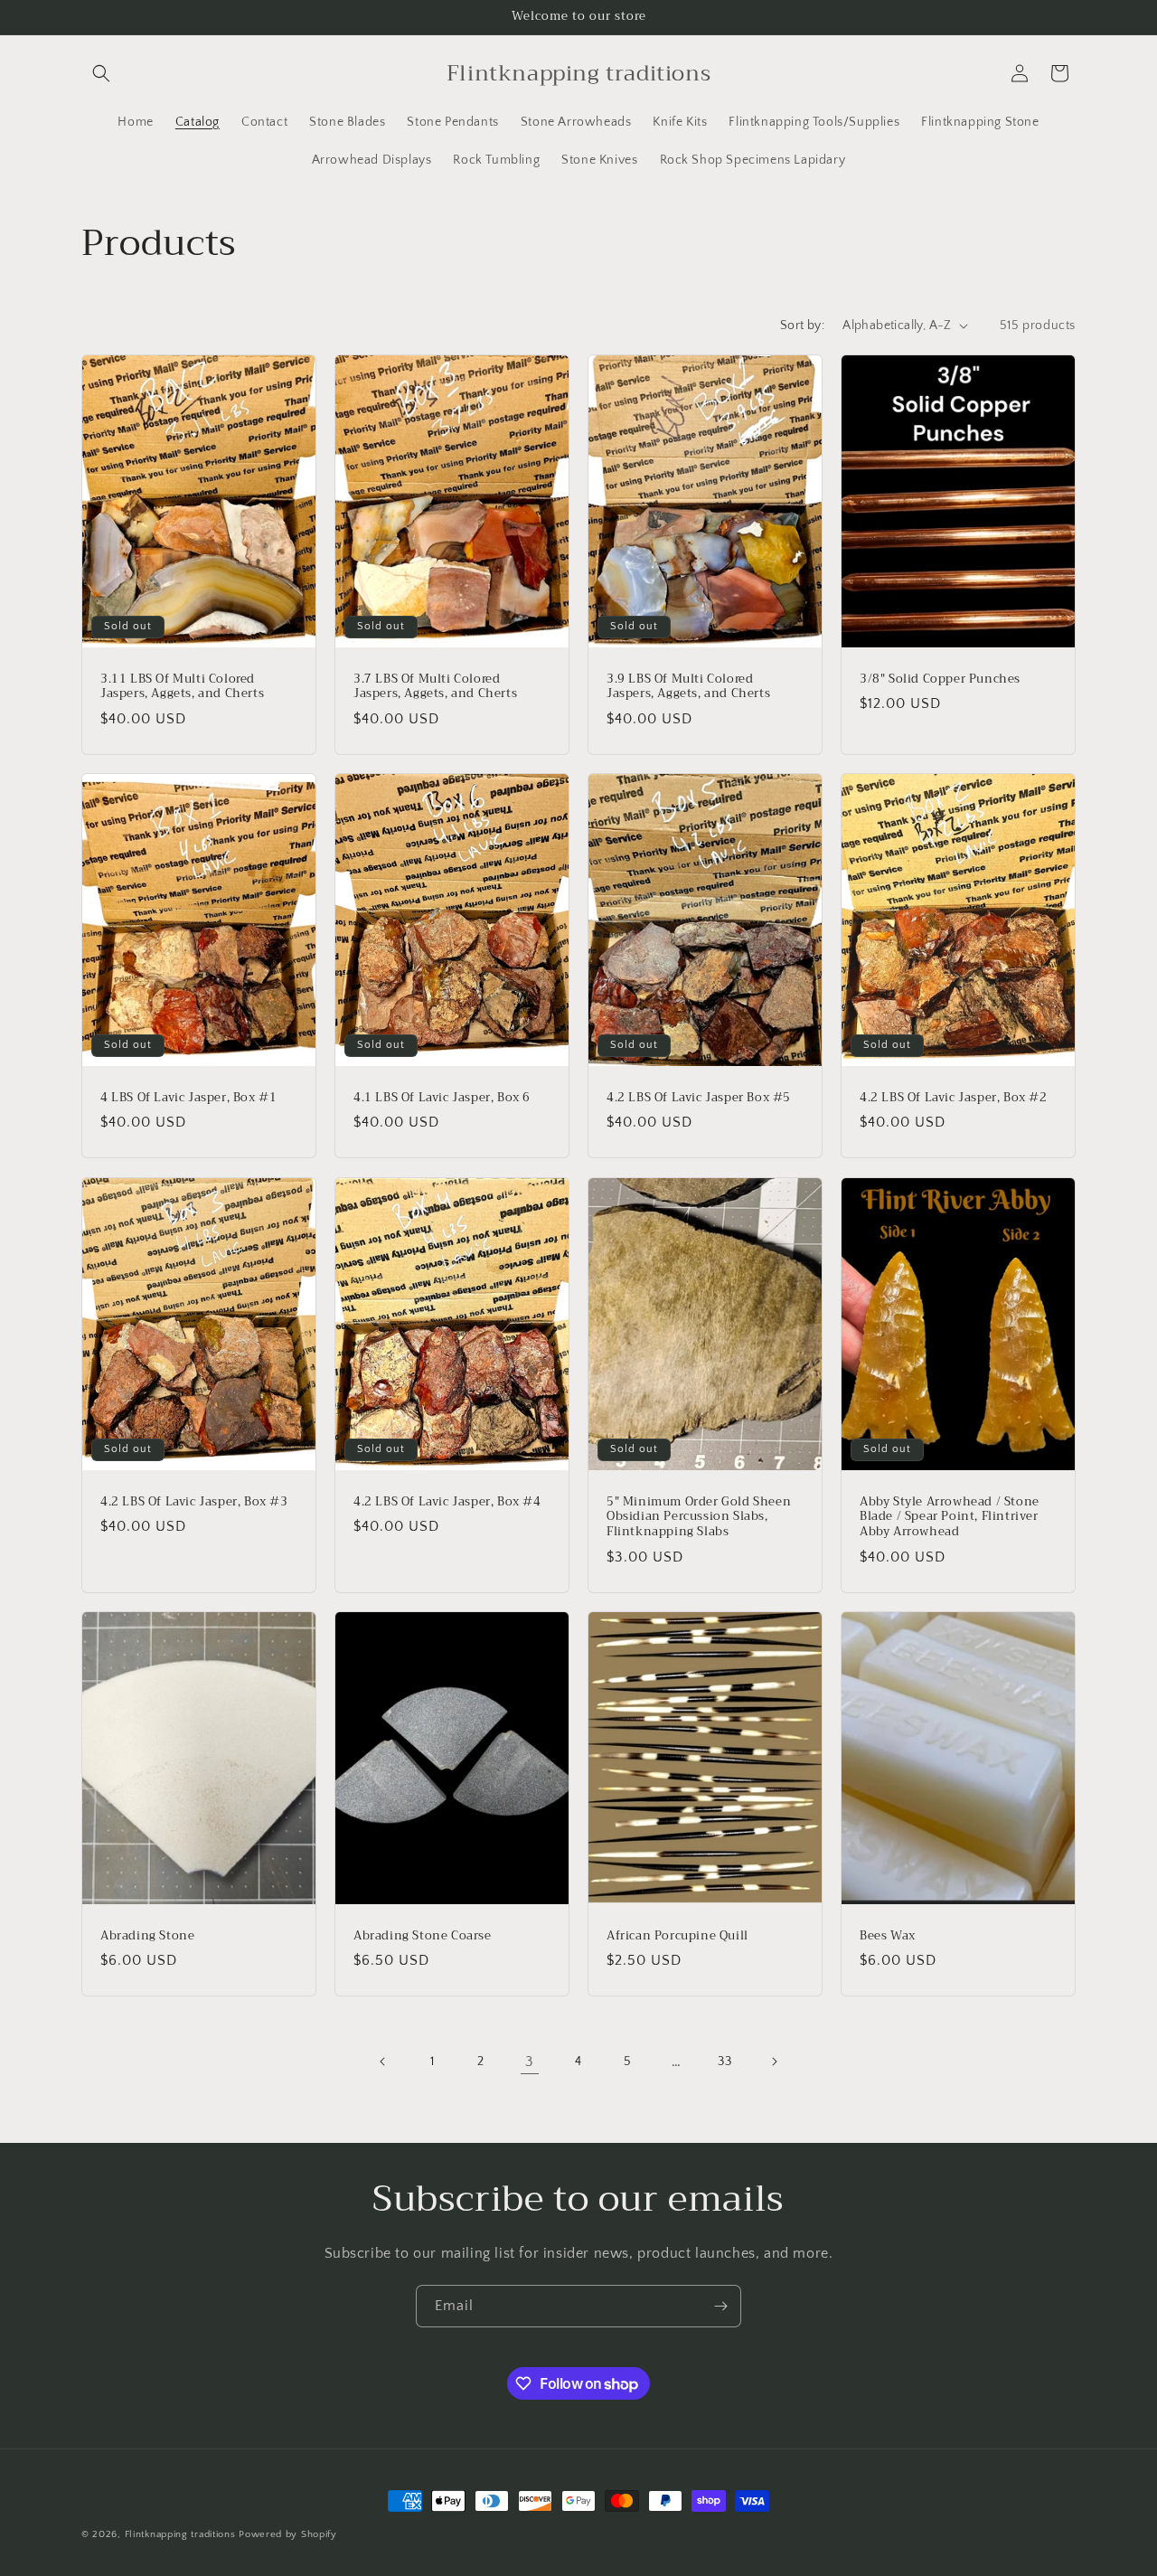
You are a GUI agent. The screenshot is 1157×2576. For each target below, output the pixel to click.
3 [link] (530, 2062)
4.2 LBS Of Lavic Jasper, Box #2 (954, 1098)
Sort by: (802, 326)
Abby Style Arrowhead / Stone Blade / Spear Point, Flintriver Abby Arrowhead (950, 1517)
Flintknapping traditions (180, 2534)
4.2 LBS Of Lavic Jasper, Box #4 (447, 1501)
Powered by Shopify (288, 2534)
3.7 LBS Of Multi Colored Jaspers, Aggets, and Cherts (435, 686)
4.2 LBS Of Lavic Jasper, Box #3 (194, 1501)
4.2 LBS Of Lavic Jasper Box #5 (699, 1098)
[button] (101, 73)
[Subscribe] (720, 2306)
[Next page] (774, 2062)
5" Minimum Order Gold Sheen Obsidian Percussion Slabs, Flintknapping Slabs (699, 1517)
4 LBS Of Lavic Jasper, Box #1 (188, 1098)
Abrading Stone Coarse (423, 1935)
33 (724, 2062)
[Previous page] (383, 2062)
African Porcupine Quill (677, 1935)
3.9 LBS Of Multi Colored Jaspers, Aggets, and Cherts (688, 686)
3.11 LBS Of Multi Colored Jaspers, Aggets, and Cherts (182, 686)
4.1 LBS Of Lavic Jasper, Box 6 (442, 1098)
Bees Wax (888, 1935)
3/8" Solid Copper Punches (940, 679)
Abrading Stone (147, 1935)
